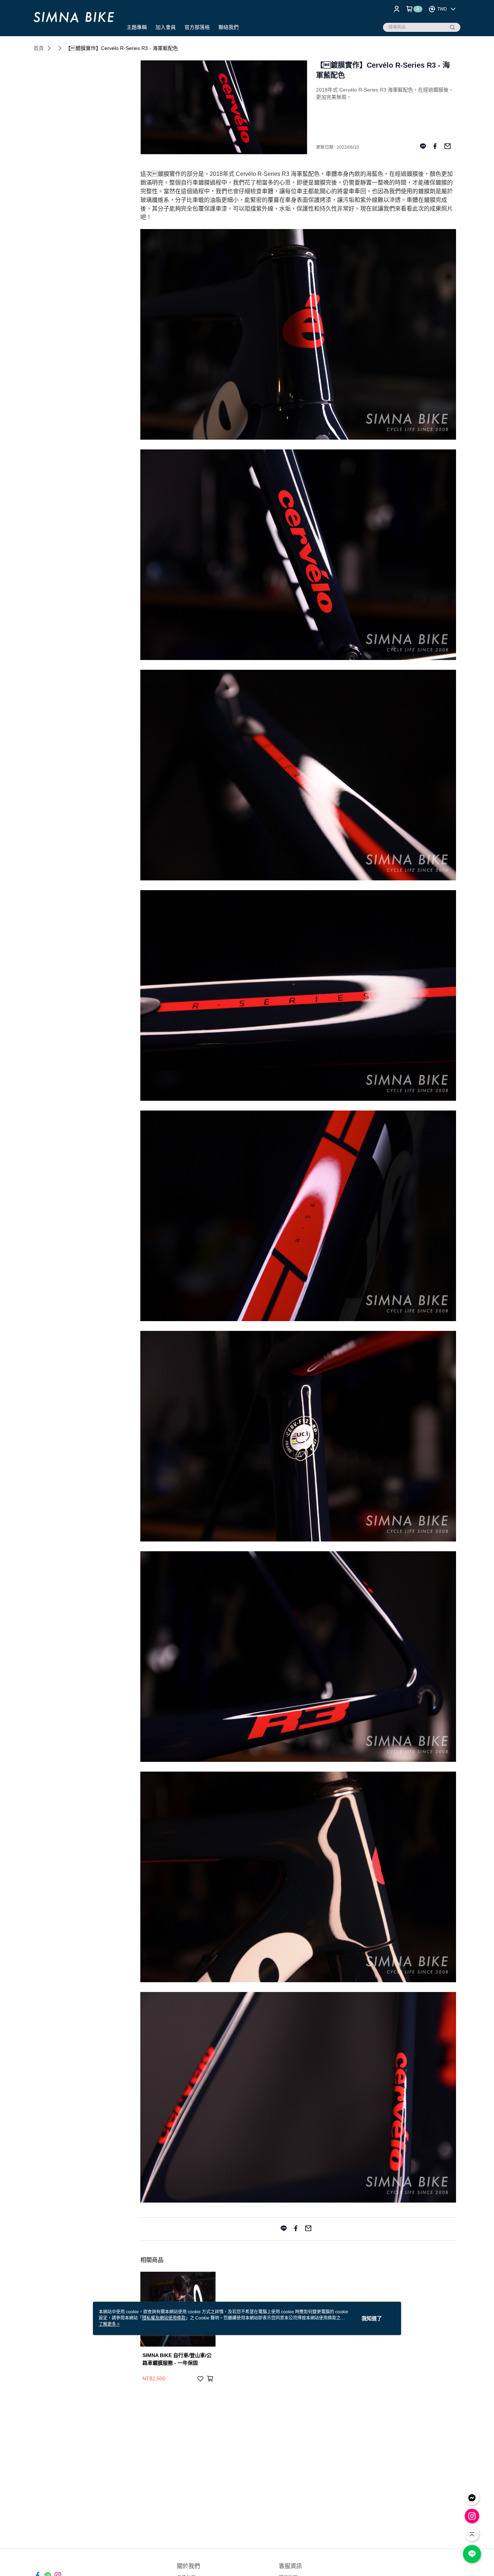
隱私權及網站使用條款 (164, 2318)
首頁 (39, 48)
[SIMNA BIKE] (74, 19)
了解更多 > (109, 2324)
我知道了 (372, 2318)
